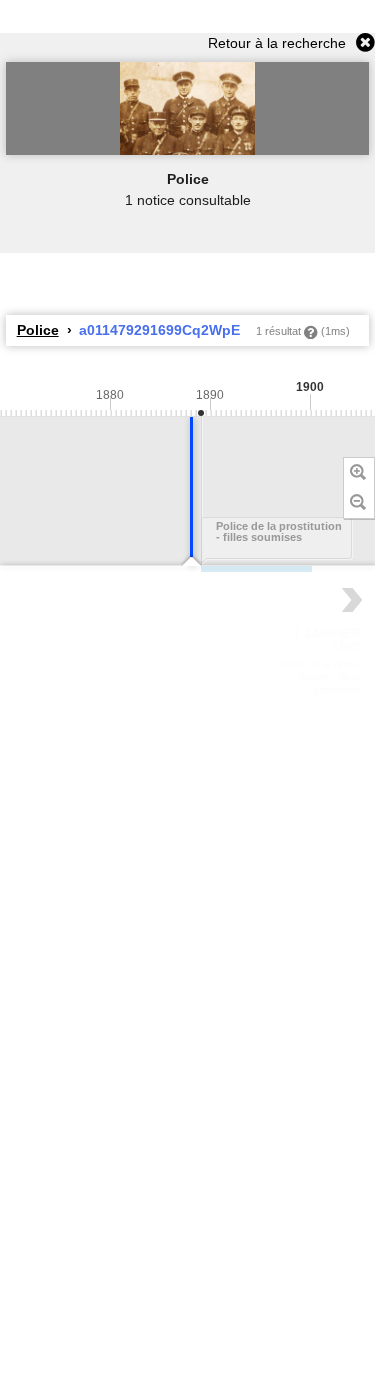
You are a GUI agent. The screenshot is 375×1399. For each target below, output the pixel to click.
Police (38, 330)
